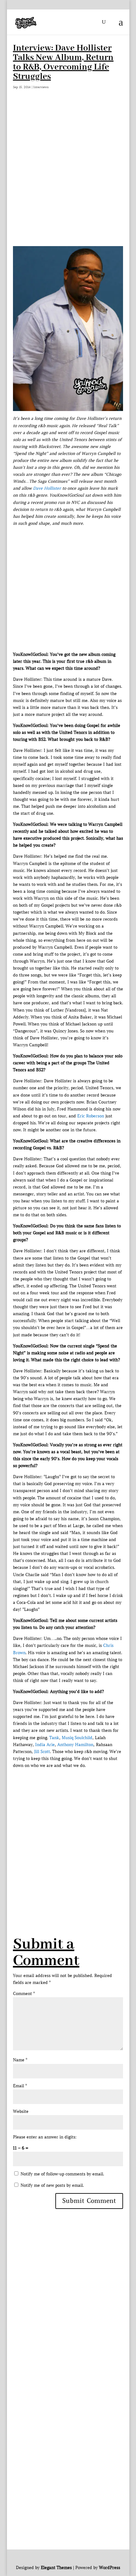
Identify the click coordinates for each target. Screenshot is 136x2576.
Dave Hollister (47, 488)
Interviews (41, 87)
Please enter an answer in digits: (45, 2137)
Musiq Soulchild (77, 1738)
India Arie (45, 1745)
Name (20, 2060)
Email (20, 2086)
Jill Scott (42, 1752)
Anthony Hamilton (75, 1745)
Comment (24, 1994)
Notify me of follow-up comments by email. (62, 2174)
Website (21, 2111)
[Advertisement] (68, 166)
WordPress (110, 2568)
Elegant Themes (56, 2568)
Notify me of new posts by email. (52, 2185)
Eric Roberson (91, 1116)
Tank (54, 1738)
